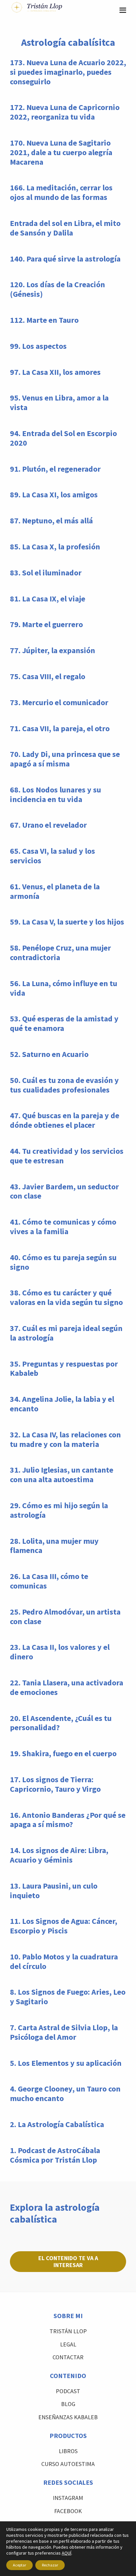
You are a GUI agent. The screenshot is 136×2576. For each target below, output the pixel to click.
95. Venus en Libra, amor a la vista (59, 402)
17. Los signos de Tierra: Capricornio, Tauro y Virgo (55, 1784)
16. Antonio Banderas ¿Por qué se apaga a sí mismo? (68, 1820)
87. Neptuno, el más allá (51, 521)
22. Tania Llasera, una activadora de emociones (67, 1687)
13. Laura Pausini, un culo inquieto (54, 1891)
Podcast (68, 2391)
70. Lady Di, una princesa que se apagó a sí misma (65, 759)
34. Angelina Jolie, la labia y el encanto (62, 1404)
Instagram (68, 2498)
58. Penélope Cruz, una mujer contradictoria (60, 953)
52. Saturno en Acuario (49, 1054)
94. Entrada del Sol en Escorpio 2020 (63, 438)
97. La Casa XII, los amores (55, 372)
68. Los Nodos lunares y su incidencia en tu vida (55, 794)
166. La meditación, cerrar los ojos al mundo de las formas (61, 192)
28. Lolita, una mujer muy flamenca (54, 1546)
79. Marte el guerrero (46, 624)
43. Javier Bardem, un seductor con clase (64, 1191)
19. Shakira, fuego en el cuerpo (63, 1753)
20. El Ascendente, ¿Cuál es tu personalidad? (61, 1723)
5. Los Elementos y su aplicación (66, 2063)
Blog (68, 2404)
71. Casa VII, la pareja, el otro (60, 728)
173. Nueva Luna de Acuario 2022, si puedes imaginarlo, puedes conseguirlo (68, 72)
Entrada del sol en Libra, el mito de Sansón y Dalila (65, 228)
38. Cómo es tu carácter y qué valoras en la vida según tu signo (66, 1297)
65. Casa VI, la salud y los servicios (52, 856)
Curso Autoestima (68, 2464)
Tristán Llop (68, 2331)
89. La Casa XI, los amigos (54, 495)
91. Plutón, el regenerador (55, 469)
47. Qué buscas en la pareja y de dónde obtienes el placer (65, 1120)
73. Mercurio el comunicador (59, 702)
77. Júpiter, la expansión (52, 650)
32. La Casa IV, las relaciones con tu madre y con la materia (65, 1439)
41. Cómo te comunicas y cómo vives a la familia (63, 1227)
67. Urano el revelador (48, 825)
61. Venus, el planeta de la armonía (55, 891)
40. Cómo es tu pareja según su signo (63, 1262)
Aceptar (19, 2565)
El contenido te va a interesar (68, 2261)
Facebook (68, 2511)
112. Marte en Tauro (44, 320)
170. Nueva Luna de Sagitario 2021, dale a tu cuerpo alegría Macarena (61, 152)
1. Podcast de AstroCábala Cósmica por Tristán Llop (55, 2155)
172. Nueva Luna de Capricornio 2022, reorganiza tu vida (65, 112)
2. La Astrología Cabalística (57, 2124)
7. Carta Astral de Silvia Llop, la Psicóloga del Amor (64, 2032)
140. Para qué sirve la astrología (65, 259)
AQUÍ (67, 2553)
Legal (68, 2344)
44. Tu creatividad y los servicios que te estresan (67, 1156)
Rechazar (50, 2565)
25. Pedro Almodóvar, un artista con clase (65, 1617)
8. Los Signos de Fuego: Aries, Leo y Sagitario (68, 1997)
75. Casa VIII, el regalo (48, 676)
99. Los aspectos (38, 346)
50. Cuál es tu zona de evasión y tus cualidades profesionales (64, 1085)
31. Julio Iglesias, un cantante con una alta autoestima (62, 1475)
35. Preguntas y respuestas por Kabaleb (64, 1369)
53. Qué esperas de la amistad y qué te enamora (64, 1023)
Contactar (68, 2357)
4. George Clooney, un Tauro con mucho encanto (65, 2093)
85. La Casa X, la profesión (55, 547)
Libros (68, 2451)
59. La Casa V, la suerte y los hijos (67, 922)
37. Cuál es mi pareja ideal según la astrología (66, 1333)
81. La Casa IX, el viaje (48, 599)
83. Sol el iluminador (46, 573)
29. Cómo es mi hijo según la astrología (59, 1510)
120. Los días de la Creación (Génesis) (57, 289)
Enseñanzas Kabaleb (68, 2417)
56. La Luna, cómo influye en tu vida (64, 988)
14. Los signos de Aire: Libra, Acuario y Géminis (59, 1855)
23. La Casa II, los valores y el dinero (60, 1652)
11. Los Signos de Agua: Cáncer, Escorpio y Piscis (64, 1926)
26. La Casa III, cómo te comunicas (49, 1581)
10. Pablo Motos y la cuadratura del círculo (64, 1961)
